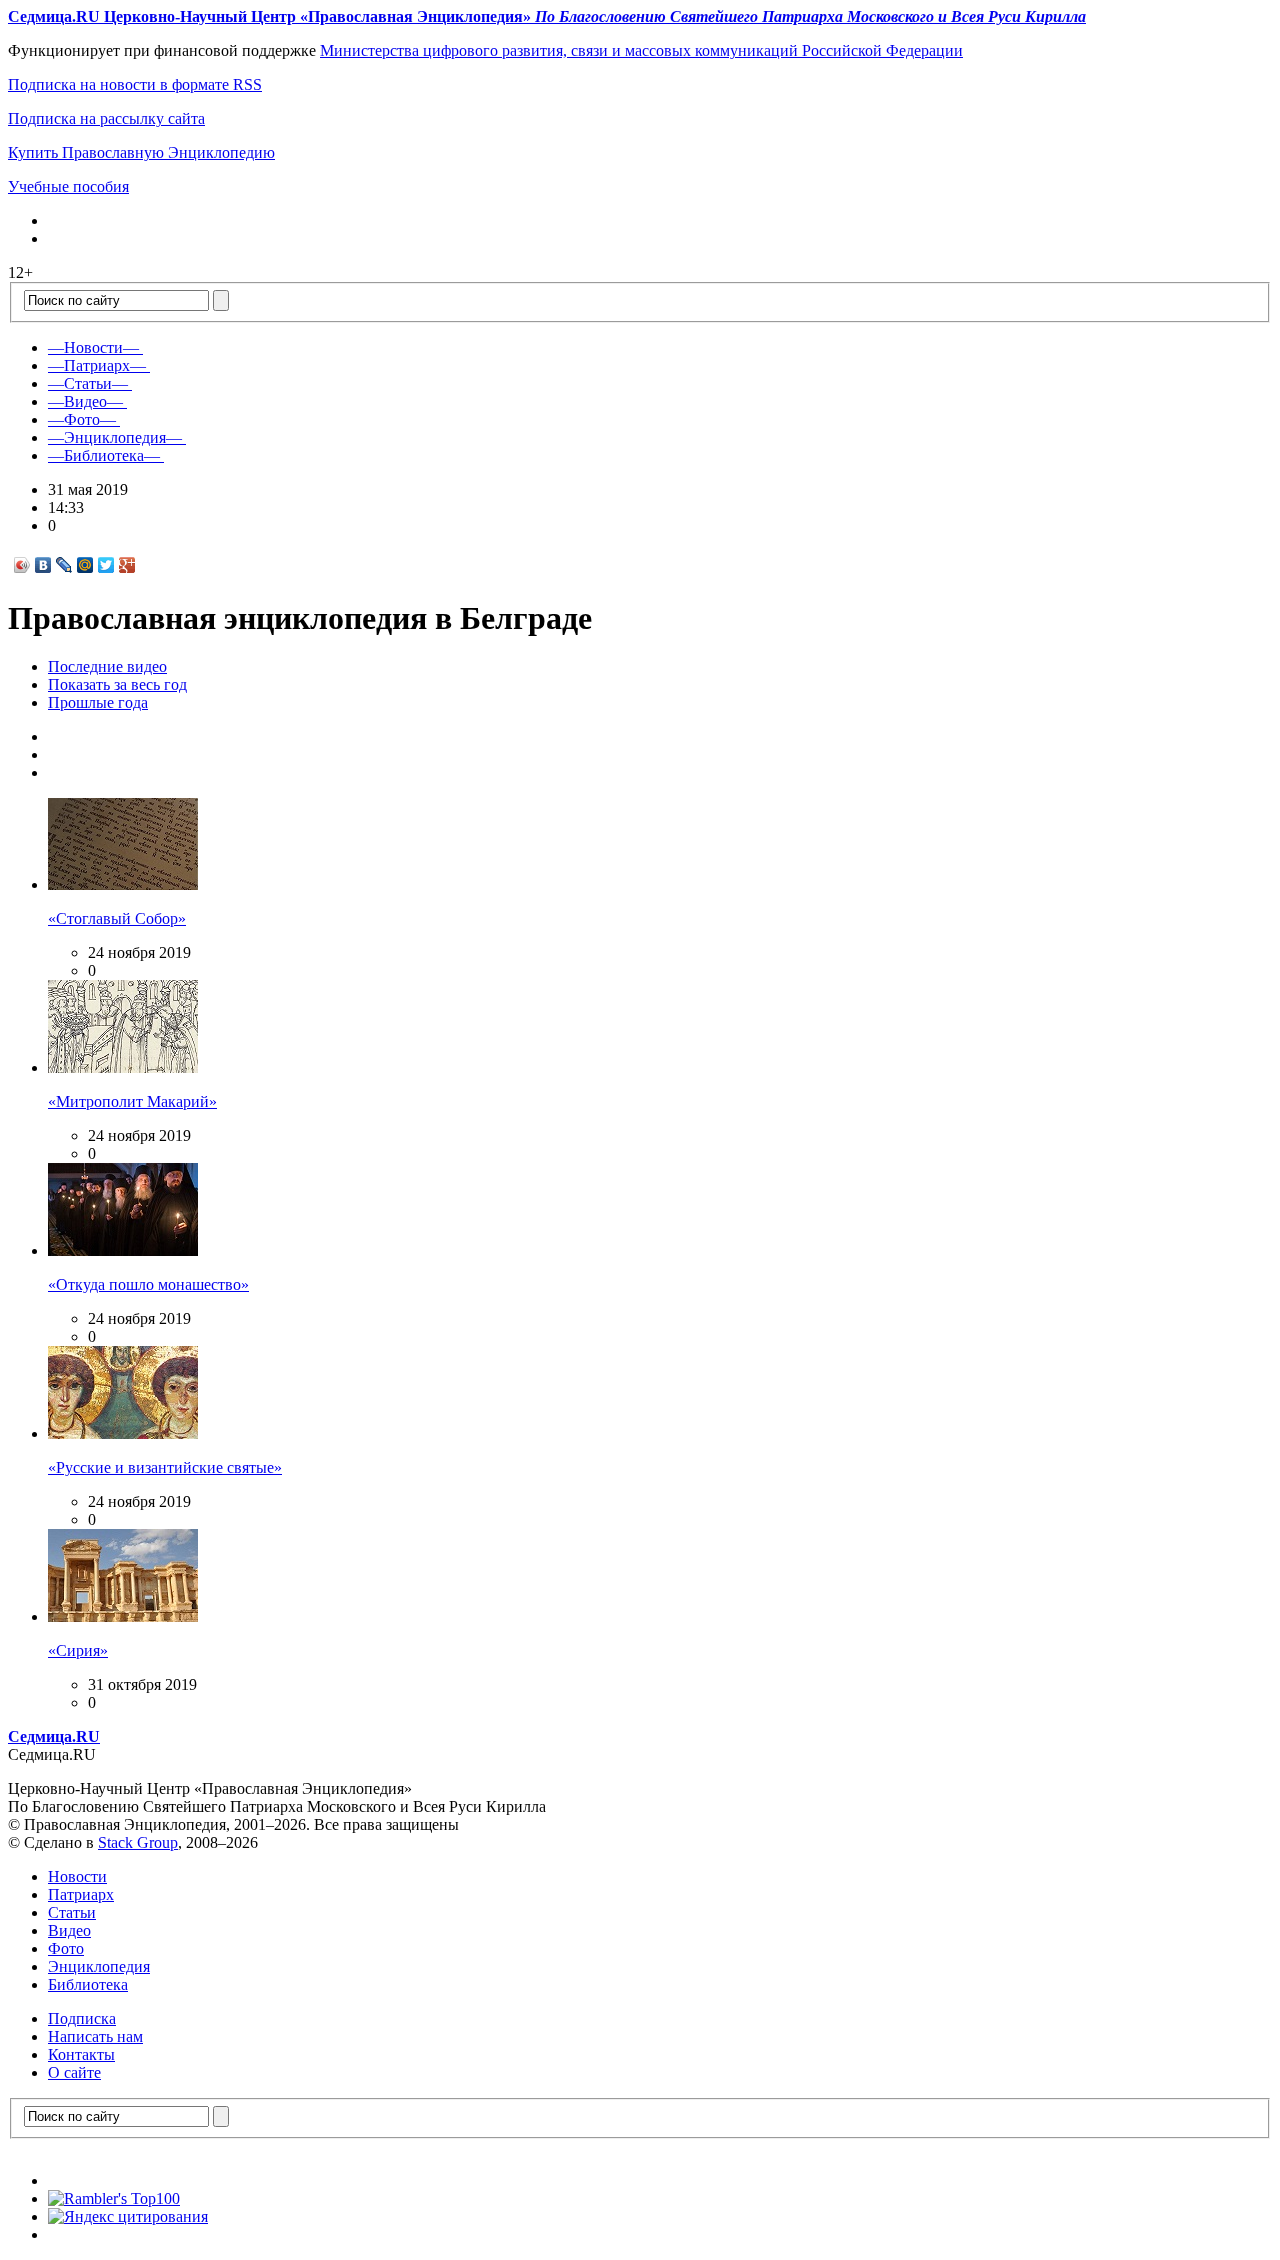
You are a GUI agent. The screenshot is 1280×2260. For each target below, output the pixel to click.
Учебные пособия (68, 186)
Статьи (72, 1912)
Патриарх (81, 1894)
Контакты (81, 2054)
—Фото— (82, 419)
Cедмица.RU (54, 1736)
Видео (69, 1930)
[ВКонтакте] (43, 565)
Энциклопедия (99, 1966)
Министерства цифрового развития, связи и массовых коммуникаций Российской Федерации (641, 50)
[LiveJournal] (64, 565)
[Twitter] (106, 565)
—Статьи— (88, 383)
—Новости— (93, 347)
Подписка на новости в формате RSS (135, 84)
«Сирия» (78, 1650)
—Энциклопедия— (115, 437)
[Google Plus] (127, 565)
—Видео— (85, 401)
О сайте (74, 2072)
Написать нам (95, 2036)
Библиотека (88, 1984)
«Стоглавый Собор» (117, 918)
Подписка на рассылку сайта (106, 118)
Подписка (82, 2018)
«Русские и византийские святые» (165, 1467)
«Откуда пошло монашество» (148, 1284)
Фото (66, 1948)
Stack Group (138, 1842)
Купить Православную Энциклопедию (141, 152)
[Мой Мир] (85, 565)
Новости (77, 1876)
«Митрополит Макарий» (132, 1101)
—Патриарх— (97, 365)
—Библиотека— (104, 455)
